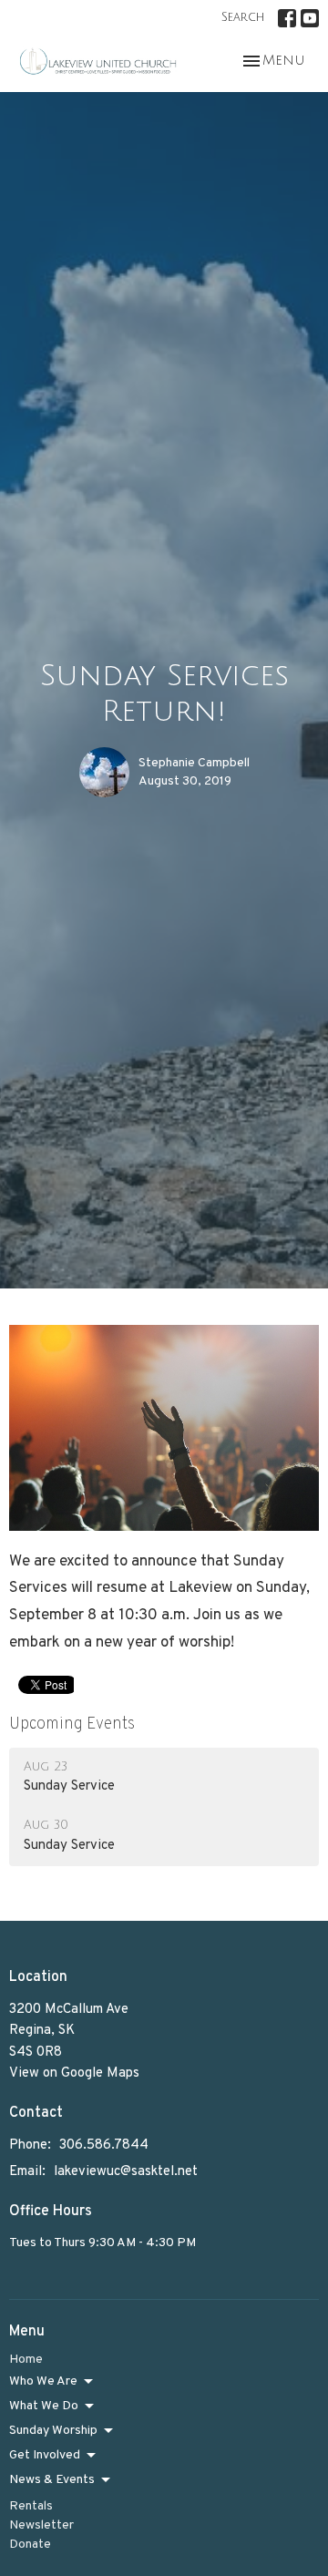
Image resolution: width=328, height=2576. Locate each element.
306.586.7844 (104, 2145)
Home (26, 2360)
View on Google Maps (74, 2073)
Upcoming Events (72, 1724)
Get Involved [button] (45, 2455)
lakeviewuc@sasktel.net (126, 2172)
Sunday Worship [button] (53, 2431)
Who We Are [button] (43, 2381)
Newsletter (41, 2525)
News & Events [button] (52, 2480)
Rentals (31, 2506)
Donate (30, 2545)
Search (243, 17)
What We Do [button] (44, 2406)
